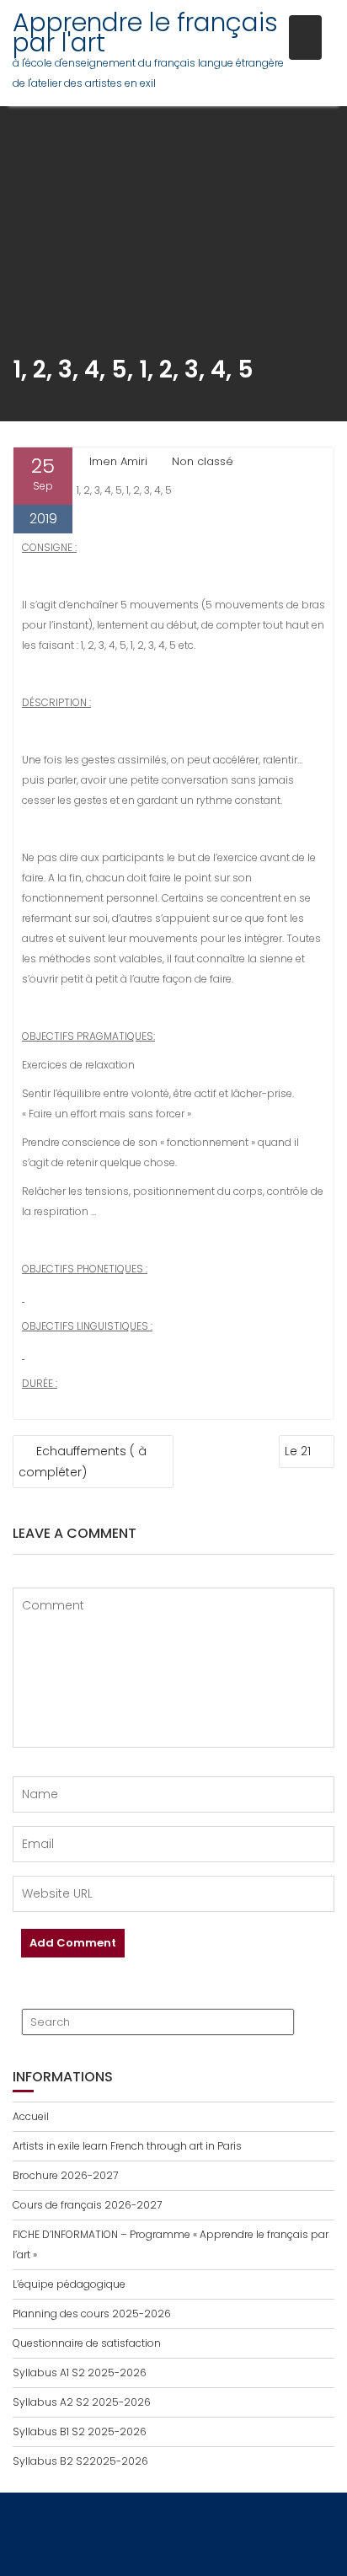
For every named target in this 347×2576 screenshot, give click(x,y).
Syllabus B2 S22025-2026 (80, 2461)
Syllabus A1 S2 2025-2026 (80, 2372)
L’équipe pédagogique (69, 2284)
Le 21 (298, 1451)
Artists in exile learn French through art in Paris (127, 2146)
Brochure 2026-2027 (65, 2175)
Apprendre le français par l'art (145, 32)
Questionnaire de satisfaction (87, 2343)
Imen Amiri (118, 461)
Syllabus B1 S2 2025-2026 (80, 2431)
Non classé (203, 461)
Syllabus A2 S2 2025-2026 (82, 2402)
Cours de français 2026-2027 (87, 2205)
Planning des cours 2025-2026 (92, 2314)
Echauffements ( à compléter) (83, 1462)
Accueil (31, 2116)
